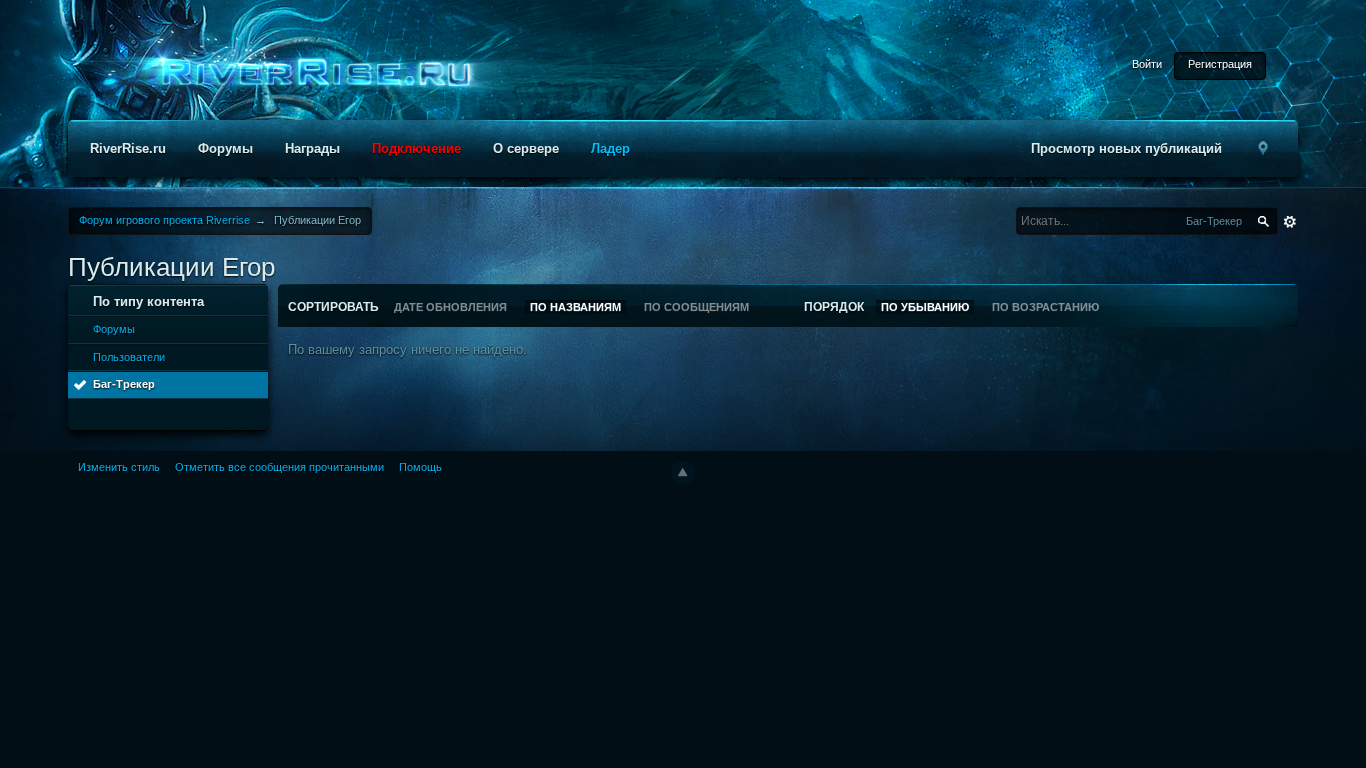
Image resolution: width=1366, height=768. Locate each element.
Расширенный (1290, 222)
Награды (312, 148)
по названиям (575, 307)
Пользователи (129, 357)
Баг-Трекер (124, 384)
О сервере (526, 148)
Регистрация (1220, 64)
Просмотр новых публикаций (1126, 148)
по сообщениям (696, 307)
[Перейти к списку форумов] (310, 73)
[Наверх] (683, 473)
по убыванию (925, 307)
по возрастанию (1045, 307)
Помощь (420, 467)
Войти (1147, 64)
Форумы (225, 148)
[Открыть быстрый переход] (1264, 148)
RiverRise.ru (128, 148)
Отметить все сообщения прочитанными (279, 467)
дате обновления (450, 307)
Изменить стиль (119, 467)
